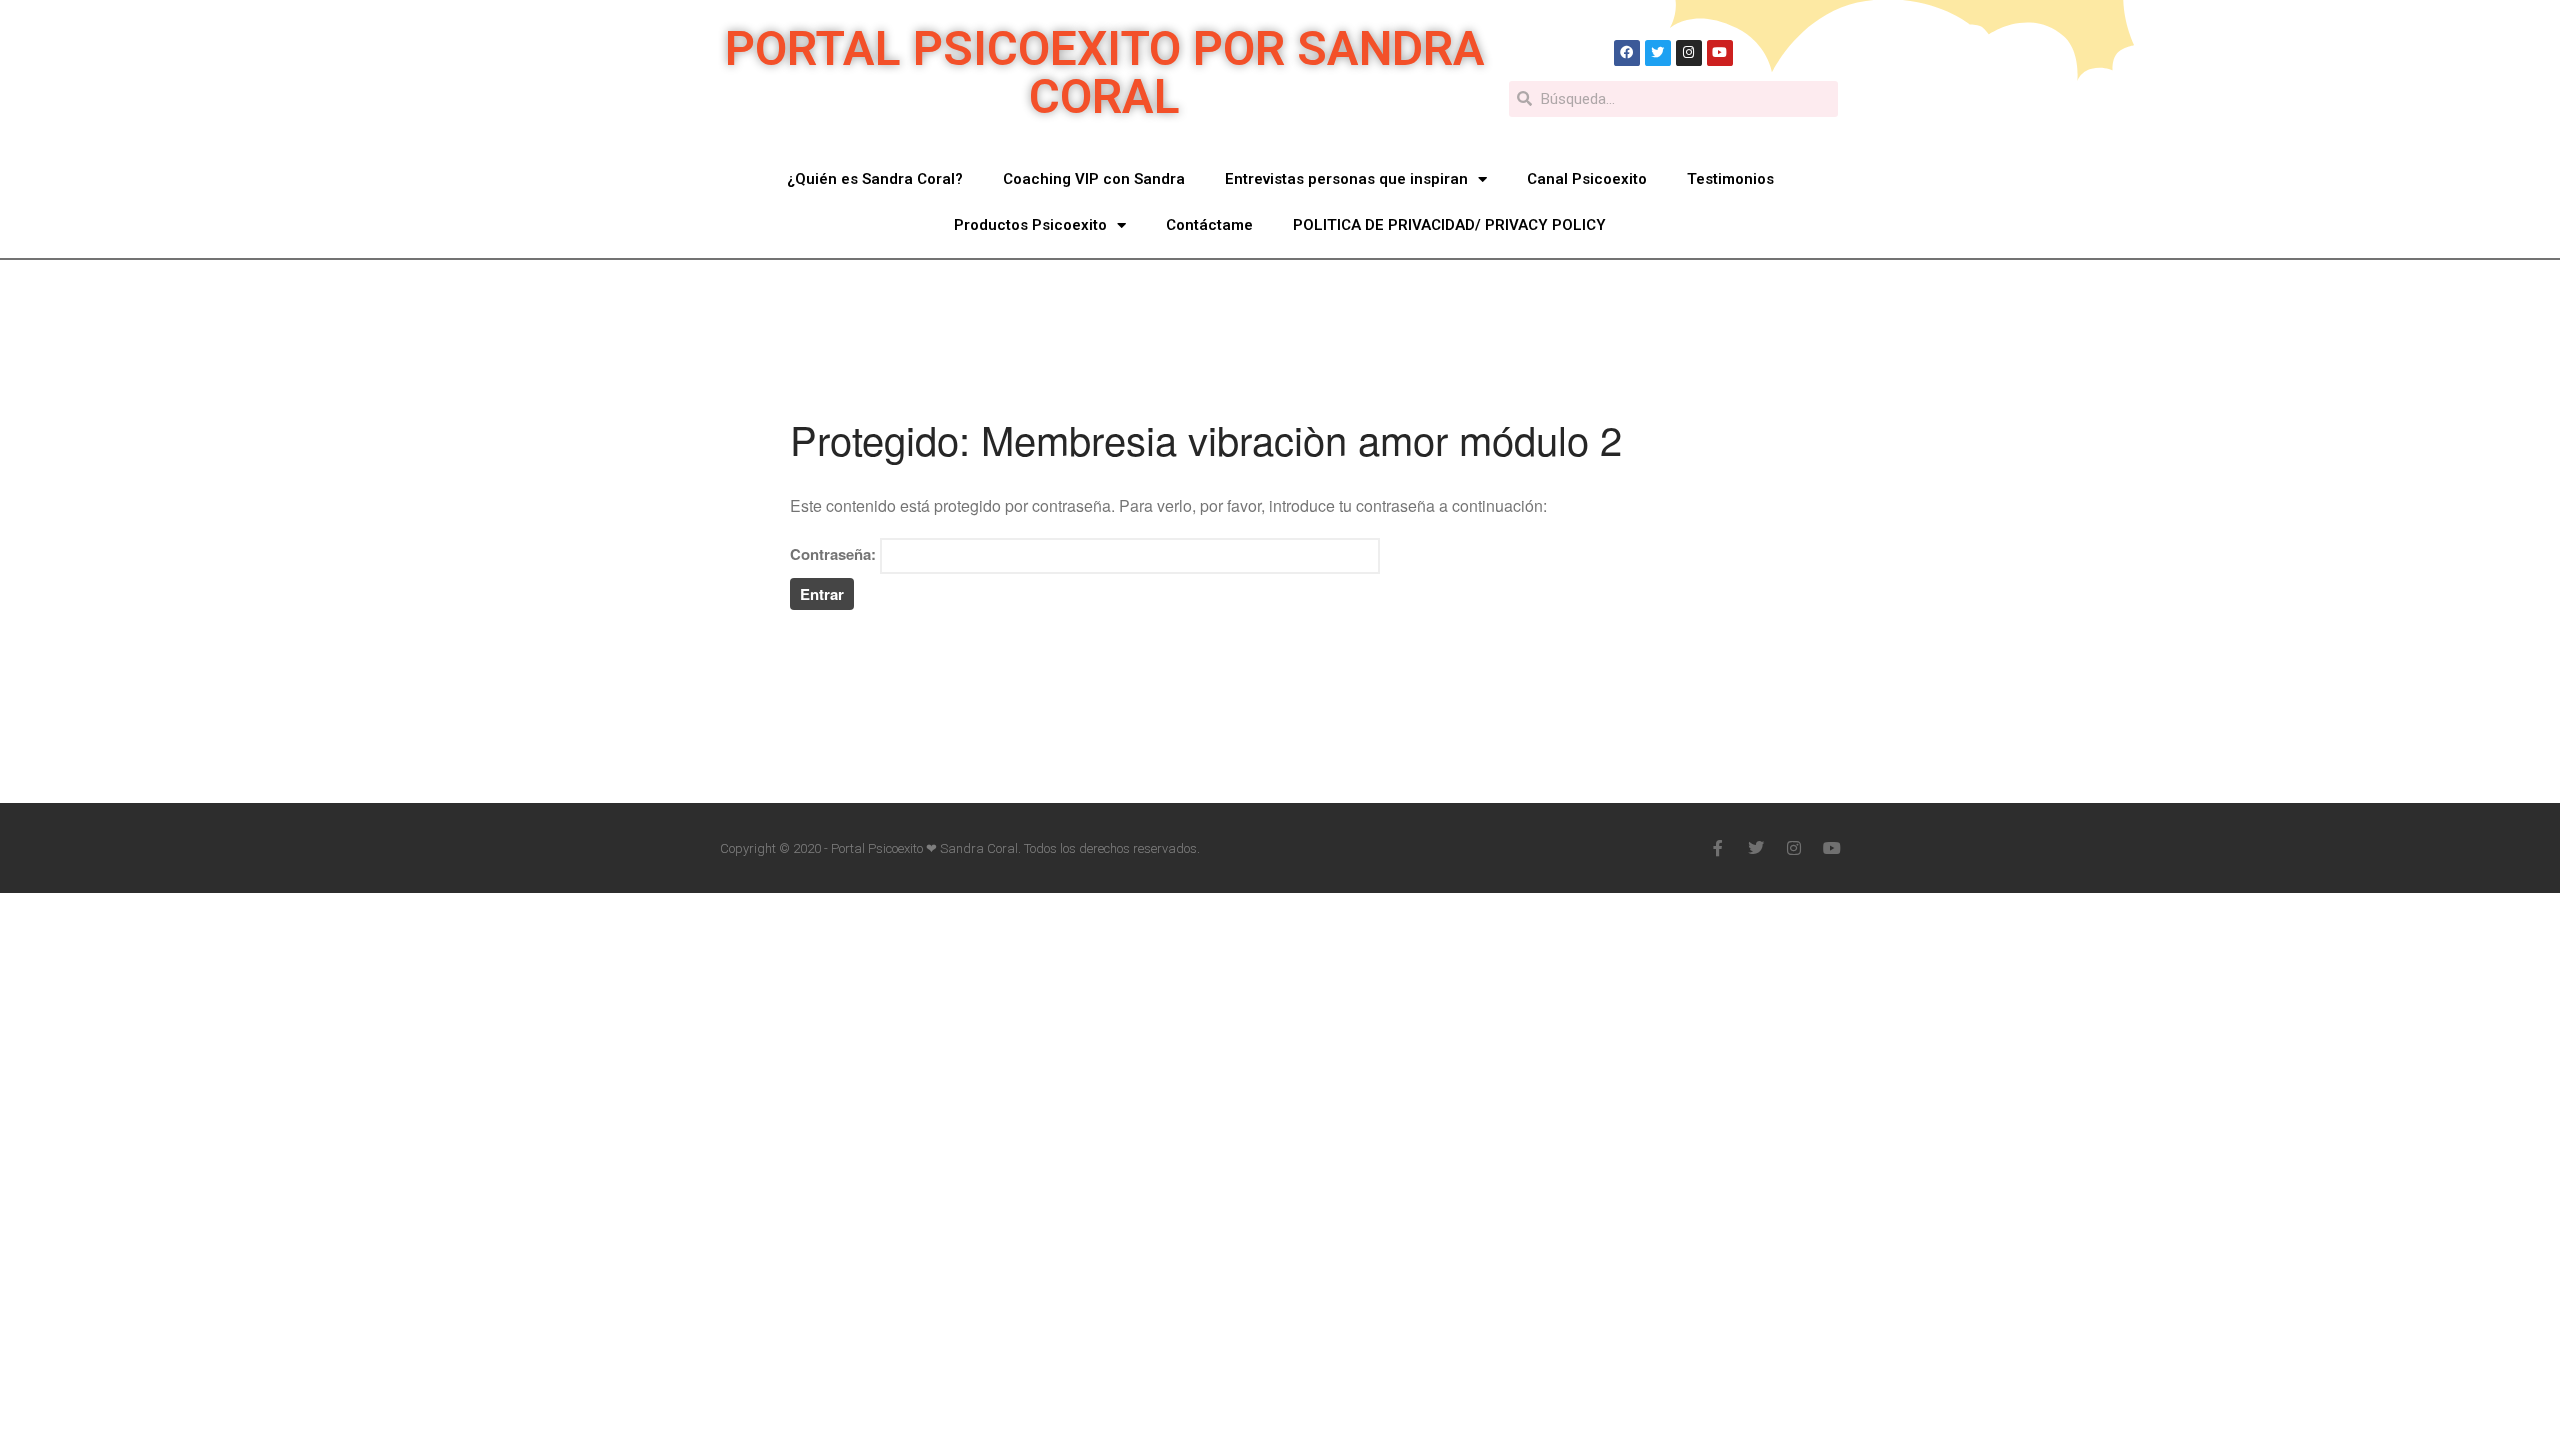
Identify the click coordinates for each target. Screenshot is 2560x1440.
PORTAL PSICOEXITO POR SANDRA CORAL (1105, 72)
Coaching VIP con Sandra (1094, 179)
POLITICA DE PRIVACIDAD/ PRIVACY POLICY (2431, 919)
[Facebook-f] (1718, 848)
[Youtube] (1720, 53)
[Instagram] (1689, 53)
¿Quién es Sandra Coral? (875, 179)
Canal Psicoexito (1587, 179)
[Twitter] (1658, 53)
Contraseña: (835, 554)
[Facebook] (1627, 53)
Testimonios (1730, 179)
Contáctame (1209, 225)
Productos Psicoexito (1030, 225)
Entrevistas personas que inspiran (1346, 179)
